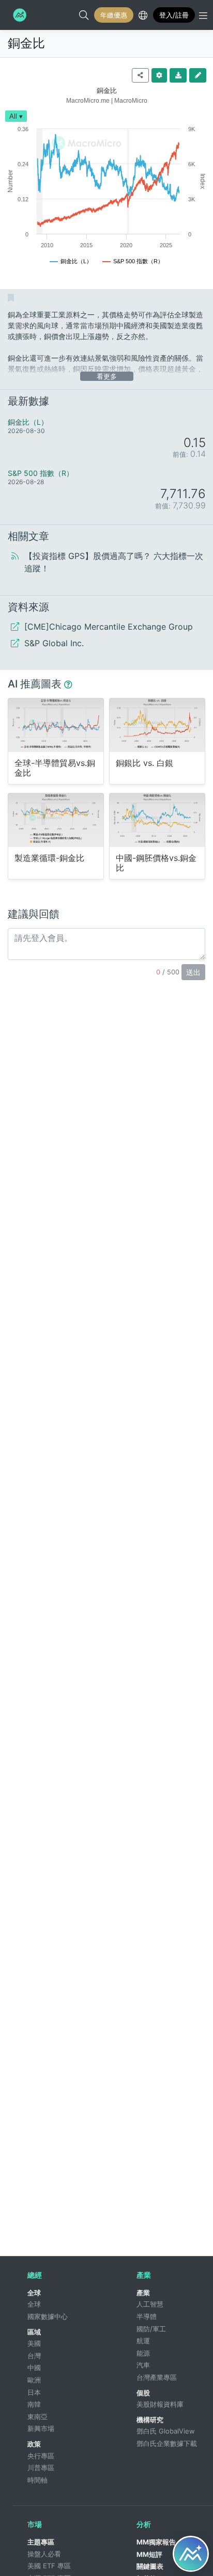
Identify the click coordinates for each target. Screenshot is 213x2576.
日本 (34, 2392)
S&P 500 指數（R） (41, 473)
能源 (143, 2353)
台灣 (34, 2356)
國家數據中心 (48, 2316)
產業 (143, 2293)
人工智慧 (150, 2304)
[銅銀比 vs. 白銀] (157, 725)
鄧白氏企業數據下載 (167, 2443)
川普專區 (41, 2468)
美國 (34, 2343)
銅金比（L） (28, 422)
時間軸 (37, 2480)
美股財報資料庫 (160, 2404)
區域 (34, 2332)
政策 (34, 2444)
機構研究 (150, 2420)
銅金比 (26, 43)
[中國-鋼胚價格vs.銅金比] (157, 820)
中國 (34, 2367)
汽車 (143, 2365)
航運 (143, 2341)
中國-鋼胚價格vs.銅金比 (156, 863)
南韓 (34, 2404)
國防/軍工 (151, 2329)
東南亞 (37, 2417)
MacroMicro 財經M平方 (19, 15)
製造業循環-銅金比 (49, 858)
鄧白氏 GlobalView (166, 2431)
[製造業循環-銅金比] (56, 820)
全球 (34, 2293)
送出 (193, 972)
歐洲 (34, 2380)
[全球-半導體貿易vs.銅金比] (56, 725)
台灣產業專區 (157, 2377)
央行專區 (41, 2456)
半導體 (147, 2316)
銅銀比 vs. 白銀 (144, 763)
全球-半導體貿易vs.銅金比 (55, 768)
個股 (143, 2393)
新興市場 (41, 2428)
